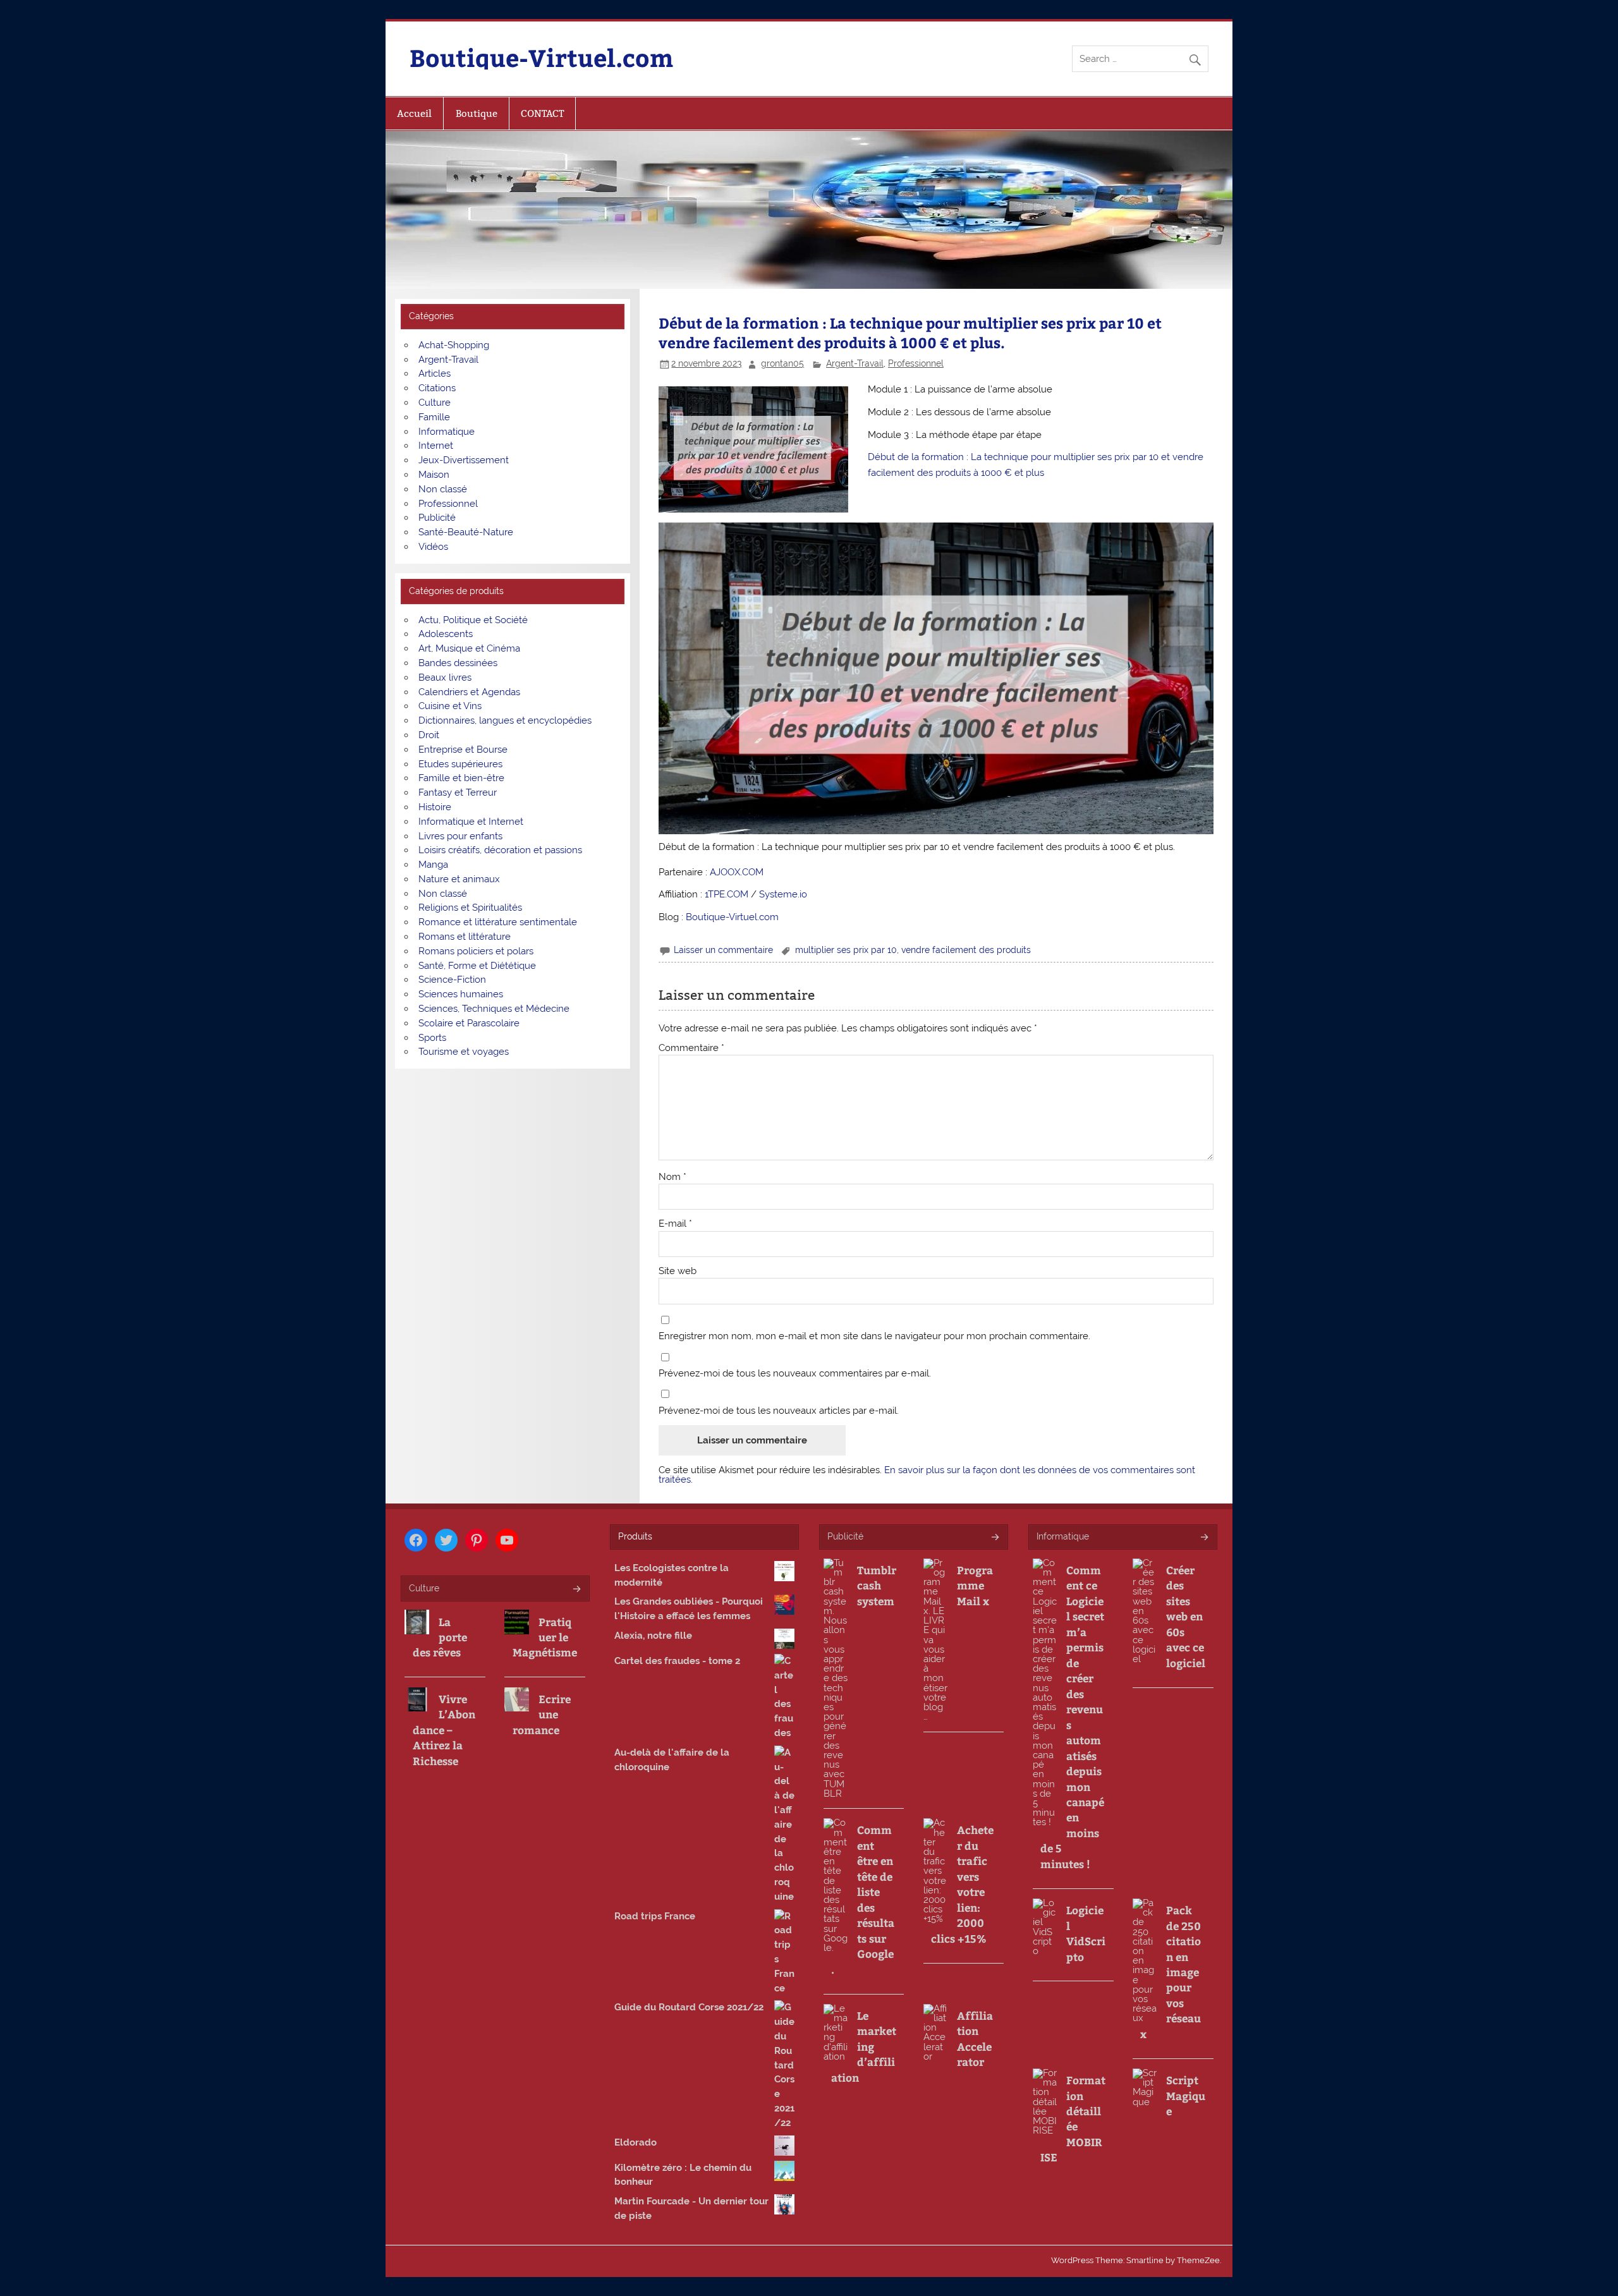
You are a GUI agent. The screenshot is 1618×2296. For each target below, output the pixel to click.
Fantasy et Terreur (458, 793)
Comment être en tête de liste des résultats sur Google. (863, 1899)
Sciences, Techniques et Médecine (494, 1009)
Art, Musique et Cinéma (469, 648)
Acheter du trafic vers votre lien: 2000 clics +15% (962, 1884)
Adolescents (446, 634)
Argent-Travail (855, 363)
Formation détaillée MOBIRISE (1073, 2118)
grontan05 (782, 363)
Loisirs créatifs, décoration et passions (500, 850)
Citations (437, 388)
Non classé (443, 489)
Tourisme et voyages (464, 1052)
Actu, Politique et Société (473, 620)
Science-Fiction (452, 980)
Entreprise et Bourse (463, 750)
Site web (678, 1271)
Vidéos (433, 547)
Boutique (477, 113)
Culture (435, 403)
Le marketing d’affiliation (864, 2046)
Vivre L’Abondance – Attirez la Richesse (444, 1730)
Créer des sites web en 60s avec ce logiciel (1186, 1616)
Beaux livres (445, 677)
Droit (429, 735)
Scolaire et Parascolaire (469, 1023)
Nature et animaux (459, 879)
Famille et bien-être (461, 778)
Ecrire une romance (542, 1714)
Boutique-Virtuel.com (541, 57)
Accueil (414, 113)
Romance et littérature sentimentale (498, 922)
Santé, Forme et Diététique (477, 966)
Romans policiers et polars (476, 951)
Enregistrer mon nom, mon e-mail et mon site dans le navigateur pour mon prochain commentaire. (874, 1336)
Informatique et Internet (471, 822)
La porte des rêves (440, 1637)
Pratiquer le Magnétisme (545, 1637)
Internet (436, 446)
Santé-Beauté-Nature (466, 532)
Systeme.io (783, 894)
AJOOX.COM (737, 872)
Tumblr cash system (877, 1585)
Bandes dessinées (458, 663)
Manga (433, 865)
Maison (434, 475)
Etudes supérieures (460, 764)
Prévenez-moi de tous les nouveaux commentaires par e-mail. (795, 1374)
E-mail (675, 1224)
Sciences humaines (461, 994)
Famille (434, 417)
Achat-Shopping (454, 345)
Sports (432, 1038)
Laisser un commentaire (723, 950)
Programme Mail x (975, 1585)
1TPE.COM (727, 894)
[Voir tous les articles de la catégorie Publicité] (995, 1538)
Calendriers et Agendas (469, 692)
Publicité (437, 518)
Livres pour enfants (460, 836)
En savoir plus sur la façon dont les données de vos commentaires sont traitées (927, 1475)
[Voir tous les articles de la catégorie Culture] (576, 1590)
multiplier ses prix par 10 (846, 950)
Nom (672, 1177)
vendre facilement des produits (966, 950)
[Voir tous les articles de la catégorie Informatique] (1204, 1538)
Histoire (435, 807)
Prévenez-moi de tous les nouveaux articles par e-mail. (779, 1411)
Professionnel (916, 363)
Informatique (447, 432)
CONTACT (542, 113)
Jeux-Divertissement (464, 460)
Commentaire (691, 1048)
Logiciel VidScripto (1086, 1933)
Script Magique (1186, 2095)
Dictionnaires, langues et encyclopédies (505, 720)
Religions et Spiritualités (470, 908)
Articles (435, 374)
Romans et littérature (465, 937)
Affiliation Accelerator (975, 2038)
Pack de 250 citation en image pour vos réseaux (1171, 1972)
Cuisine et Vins (450, 706)
